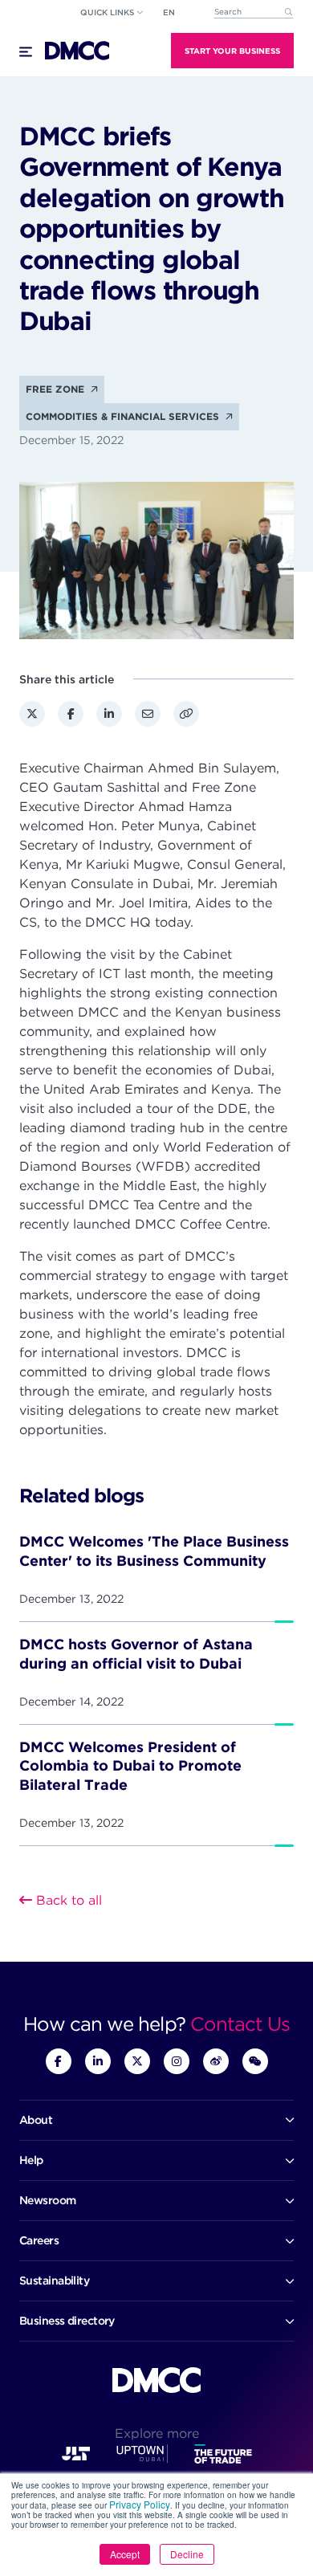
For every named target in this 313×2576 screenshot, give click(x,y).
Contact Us (240, 2024)
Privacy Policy (140, 2504)
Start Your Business (232, 51)
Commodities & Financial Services (124, 416)
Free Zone (57, 389)
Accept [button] (125, 2554)
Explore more (157, 2433)
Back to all (67, 1900)
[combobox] (254, 12)
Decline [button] (187, 2554)
